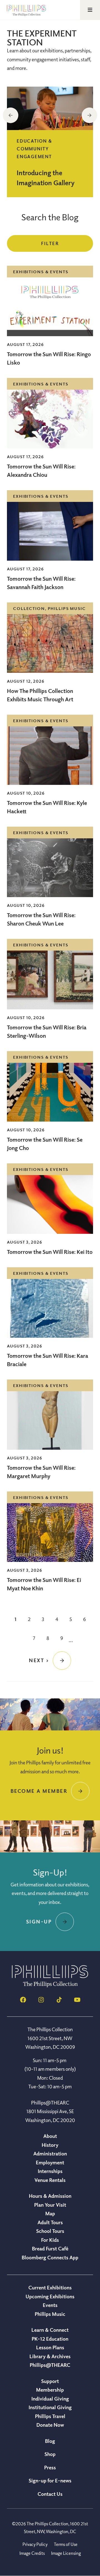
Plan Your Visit (50, 2205)
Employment (50, 2162)
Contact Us (50, 2494)
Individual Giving (50, 2399)
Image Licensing (66, 2553)
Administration (50, 2153)
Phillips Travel (50, 2416)
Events (50, 2305)
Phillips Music (50, 2314)
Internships (50, 2171)
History (50, 2145)
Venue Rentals (50, 2180)
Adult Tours (50, 2222)
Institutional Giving (50, 2407)
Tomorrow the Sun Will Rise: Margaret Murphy (41, 1472)
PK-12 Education (50, 2339)
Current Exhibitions (50, 2287)
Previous (11, 115)
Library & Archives (50, 2356)
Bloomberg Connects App (50, 2257)
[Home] (50, 1986)
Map (50, 2213)
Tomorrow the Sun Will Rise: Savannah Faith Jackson (41, 583)
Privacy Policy (35, 2544)
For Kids (50, 2240)
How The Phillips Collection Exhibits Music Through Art (41, 695)
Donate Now (50, 2425)
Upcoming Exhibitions (50, 2296)
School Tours (50, 2231)
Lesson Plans (50, 2347)
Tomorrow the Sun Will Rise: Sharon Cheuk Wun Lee (41, 919)
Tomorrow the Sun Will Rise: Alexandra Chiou (41, 471)
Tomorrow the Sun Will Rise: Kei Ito (50, 1252)
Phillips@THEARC (50, 2365)
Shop (50, 2454)
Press (50, 2467)
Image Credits (32, 2553)
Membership (50, 2390)
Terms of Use (66, 2544)
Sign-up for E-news (50, 2480)
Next (89, 115)
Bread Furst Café (50, 2248)
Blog (50, 2441)
